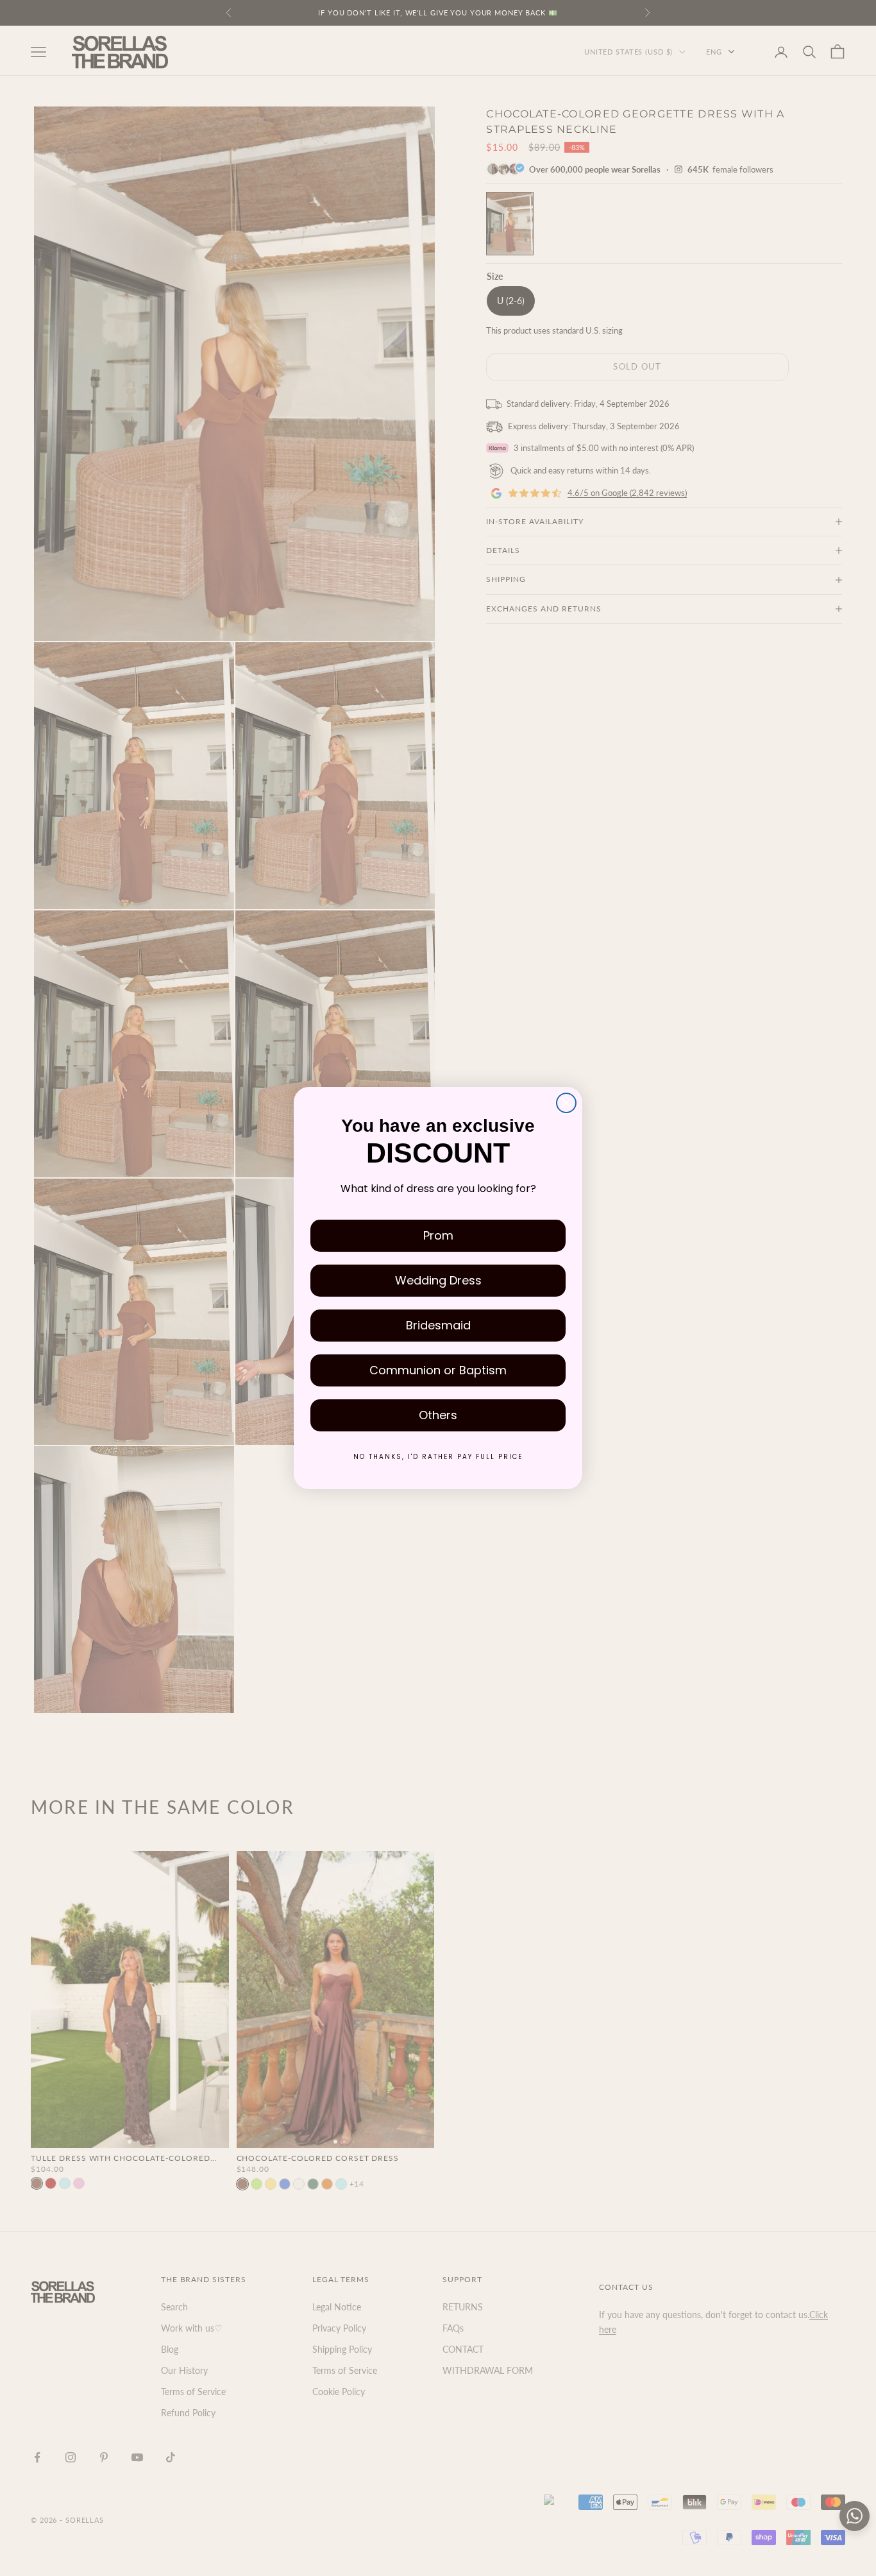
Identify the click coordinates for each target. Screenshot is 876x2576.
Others (438, 1415)
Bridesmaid (438, 1325)
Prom (438, 1235)
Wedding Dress (438, 1280)
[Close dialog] (566, 1103)
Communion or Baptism (438, 1370)
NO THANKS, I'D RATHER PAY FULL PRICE (438, 1457)
